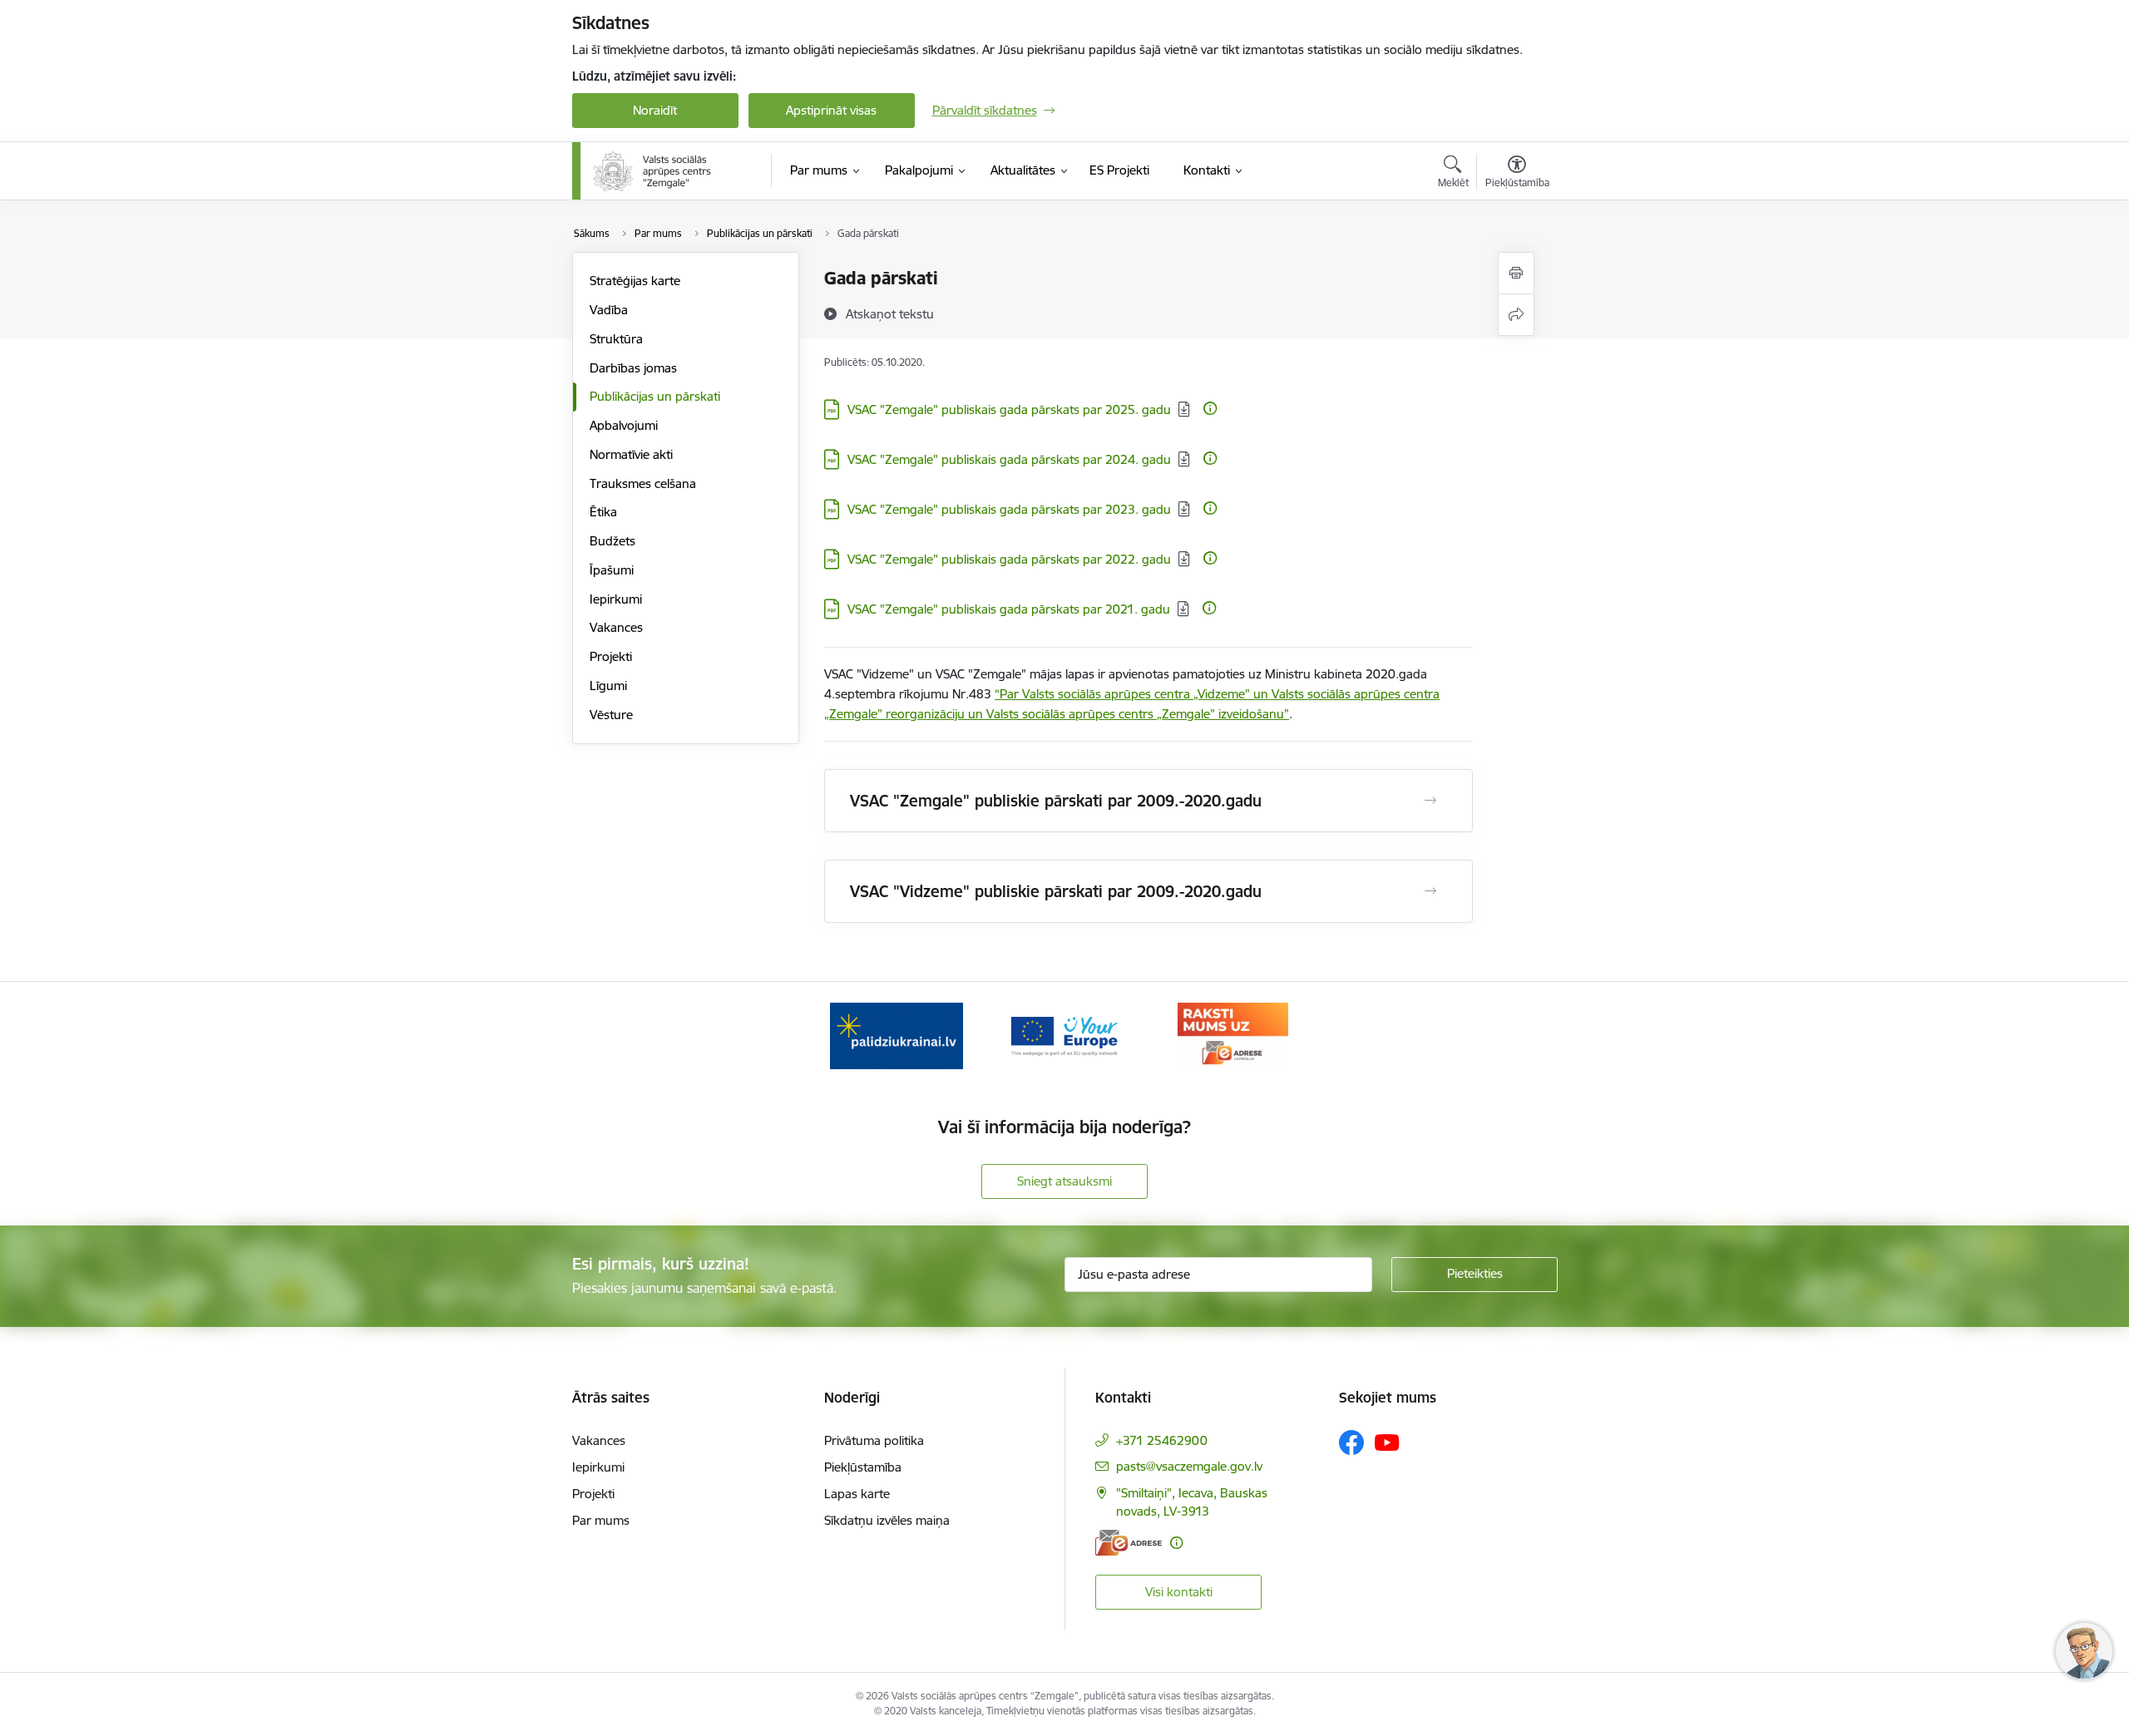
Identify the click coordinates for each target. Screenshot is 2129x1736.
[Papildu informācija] (1210, 408)
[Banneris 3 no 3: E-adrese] (1233, 1035)
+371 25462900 (1162, 1440)
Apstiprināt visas (831, 110)
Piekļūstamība (863, 1467)
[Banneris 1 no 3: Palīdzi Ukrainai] (897, 1035)
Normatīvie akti (631, 454)
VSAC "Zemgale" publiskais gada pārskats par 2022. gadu (1009, 559)
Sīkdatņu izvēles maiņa (887, 1520)
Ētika (603, 512)
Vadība (609, 310)
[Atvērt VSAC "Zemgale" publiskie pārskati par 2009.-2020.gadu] (1430, 801)
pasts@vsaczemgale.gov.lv (1189, 1466)
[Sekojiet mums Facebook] (1351, 1443)
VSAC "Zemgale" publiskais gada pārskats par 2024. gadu (1009, 459)
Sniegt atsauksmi (1064, 1181)
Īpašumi (612, 570)
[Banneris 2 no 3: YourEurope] (1065, 1035)
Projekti (611, 656)
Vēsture (611, 715)
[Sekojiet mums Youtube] (1387, 1442)
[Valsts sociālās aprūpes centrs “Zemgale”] (654, 171)
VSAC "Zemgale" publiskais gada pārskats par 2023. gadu (1009, 509)
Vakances (616, 627)
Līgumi (608, 686)
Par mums (601, 1520)
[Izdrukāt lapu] (1516, 273)
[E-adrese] (1129, 1543)
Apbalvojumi (624, 425)
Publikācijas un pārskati (655, 396)
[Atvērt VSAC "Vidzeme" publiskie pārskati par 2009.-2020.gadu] (1430, 891)
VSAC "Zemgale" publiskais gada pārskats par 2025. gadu (1009, 409)
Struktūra (616, 339)
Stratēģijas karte (635, 281)
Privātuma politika (874, 1440)
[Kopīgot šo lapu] (1516, 315)
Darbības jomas (633, 368)
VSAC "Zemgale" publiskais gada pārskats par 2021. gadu (1009, 609)
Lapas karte (857, 1494)
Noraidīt (655, 110)
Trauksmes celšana (643, 483)
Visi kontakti (1179, 1592)
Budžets (613, 541)
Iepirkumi (616, 599)
